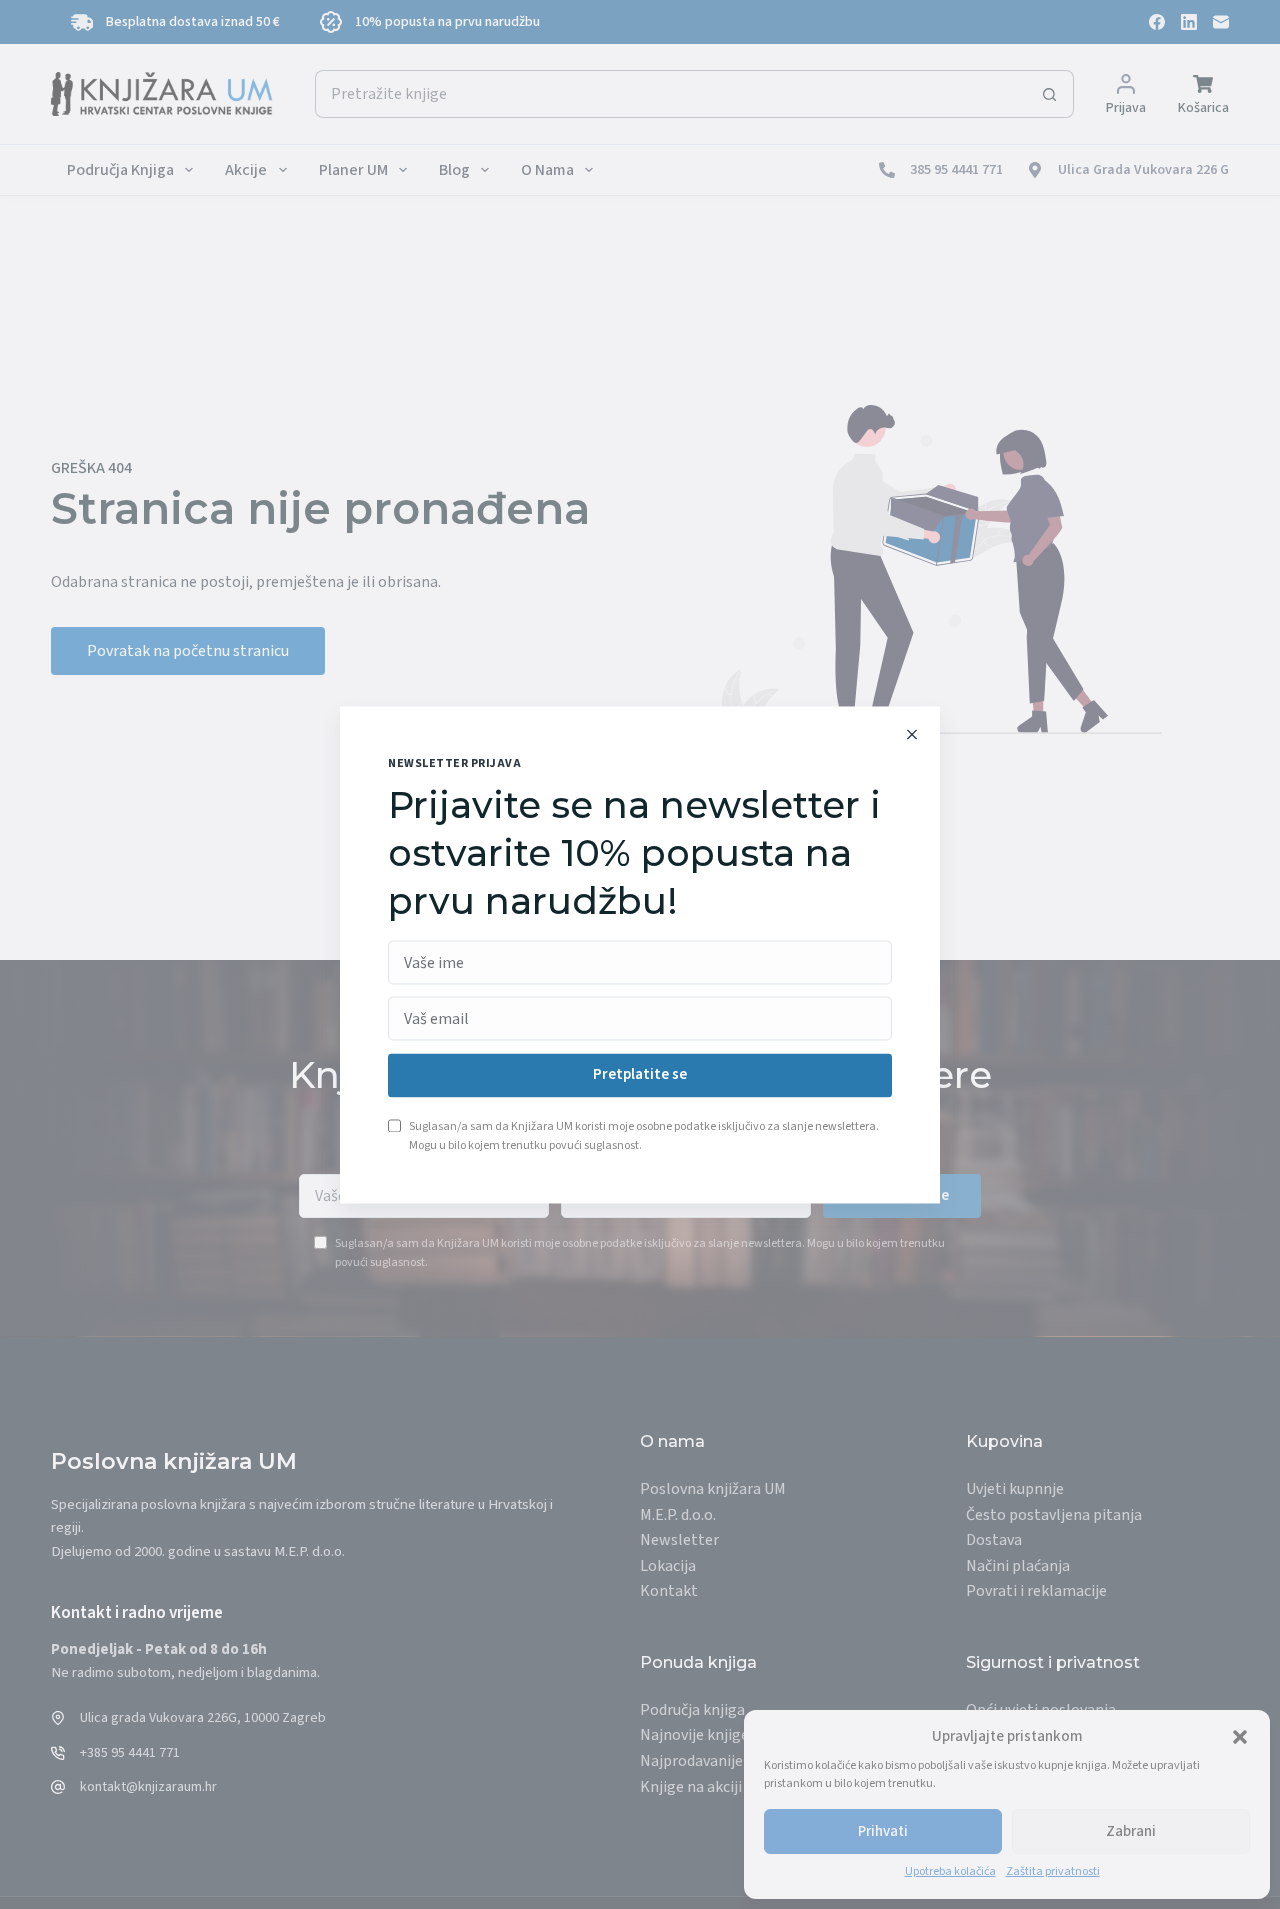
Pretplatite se (640, 1074)
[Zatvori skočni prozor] (912, 734)
